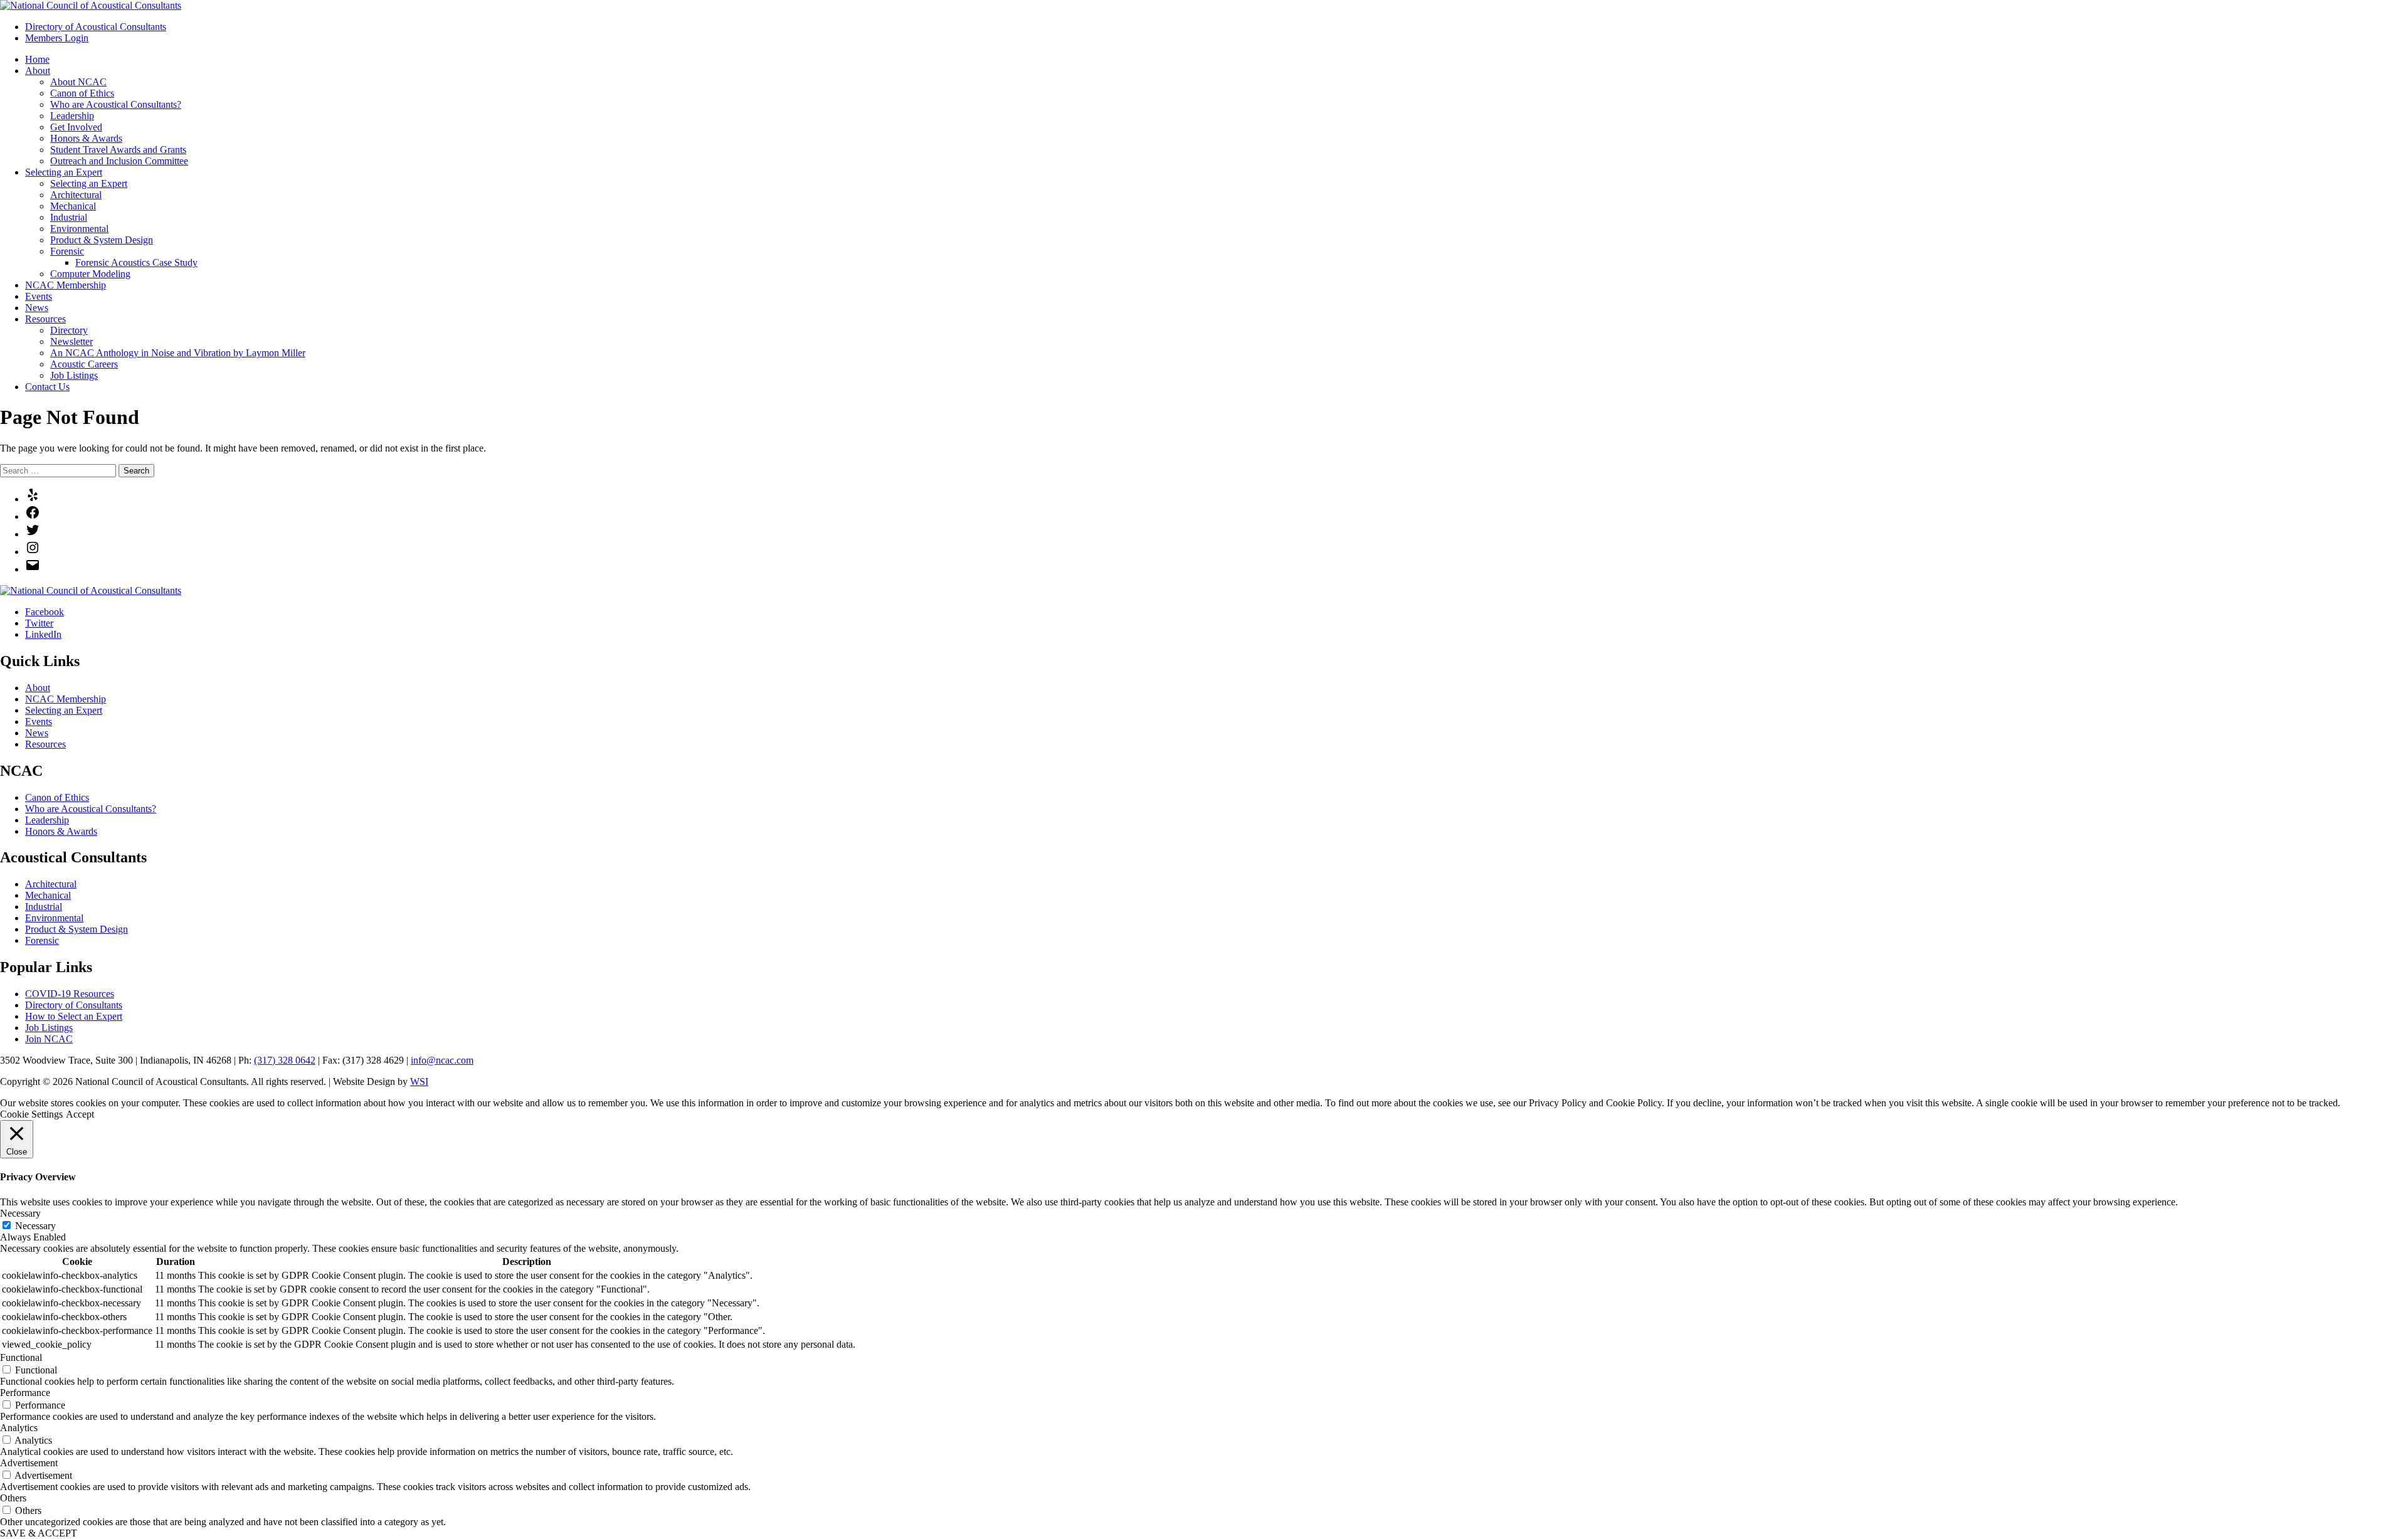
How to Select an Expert (74, 1016)
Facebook (45, 612)
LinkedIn (43, 634)
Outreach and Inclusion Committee (119, 161)
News (37, 308)
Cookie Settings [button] (31, 1114)
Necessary (35, 1226)
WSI (419, 1082)
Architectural (76, 195)
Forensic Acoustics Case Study (136, 262)
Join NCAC (49, 1039)
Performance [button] (25, 1393)
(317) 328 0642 (285, 1060)
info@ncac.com (442, 1060)
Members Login (57, 38)
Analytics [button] (19, 1428)
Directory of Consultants (74, 1005)
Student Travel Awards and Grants (118, 150)
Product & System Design (102, 240)
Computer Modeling (90, 274)
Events (39, 296)
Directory (69, 330)
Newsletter (71, 341)
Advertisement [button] (29, 1463)
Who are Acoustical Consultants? (116, 104)
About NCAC (78, 82)
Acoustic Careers (84, 364)
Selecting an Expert (64, 172)
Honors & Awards (86, 138)
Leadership (72, 116)
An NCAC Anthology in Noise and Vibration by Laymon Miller (178, 353)
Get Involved (76, 127)
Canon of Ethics (82, 93)
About (38, 71)
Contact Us (47, 387)
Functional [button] (21, 1357)
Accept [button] (80, 1114)
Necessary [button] (20, 1213)
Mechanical (73, 206)
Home (37, 59)
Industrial (69, 217)
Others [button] (13, 1498)
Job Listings (74, 375)
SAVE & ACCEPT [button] (39, 1533)
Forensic (67, 251)
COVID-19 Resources (70, 994)
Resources (45, 319)
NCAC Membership (66, 285)
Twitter (39, 623)
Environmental (79, 229)
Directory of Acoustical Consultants (96, 27)
